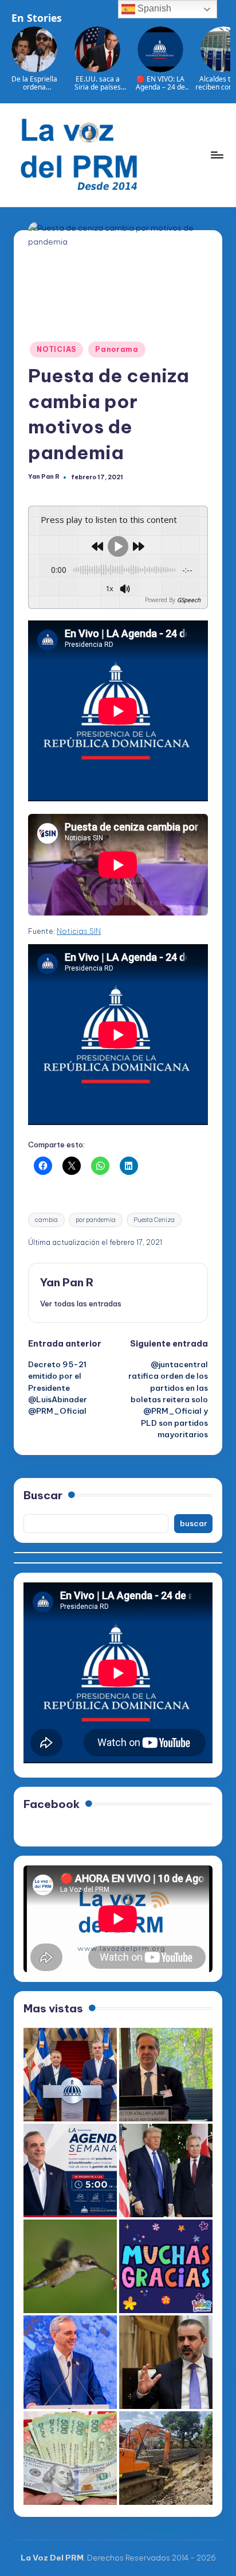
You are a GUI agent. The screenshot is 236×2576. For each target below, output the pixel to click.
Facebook (52, 1804)
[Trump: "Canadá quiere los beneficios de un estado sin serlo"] (166, 2170)
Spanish (153, 8)
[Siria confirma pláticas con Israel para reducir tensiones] (166, 2362)
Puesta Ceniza (154, 1220)
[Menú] (217, 155)
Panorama (117, 349)
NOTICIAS (56, 349)
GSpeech (189, 600)
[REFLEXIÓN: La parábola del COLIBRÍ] (70, 2266)
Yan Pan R (67, 1282)
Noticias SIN (79, 931)
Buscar (43, 1495)
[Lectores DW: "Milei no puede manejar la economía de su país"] (70, 2458)
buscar (194, 1523)
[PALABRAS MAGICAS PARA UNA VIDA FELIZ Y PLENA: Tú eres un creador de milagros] (166, 2266)
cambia (46, 1220)
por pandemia (96, 1220)
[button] (81, 1303)
